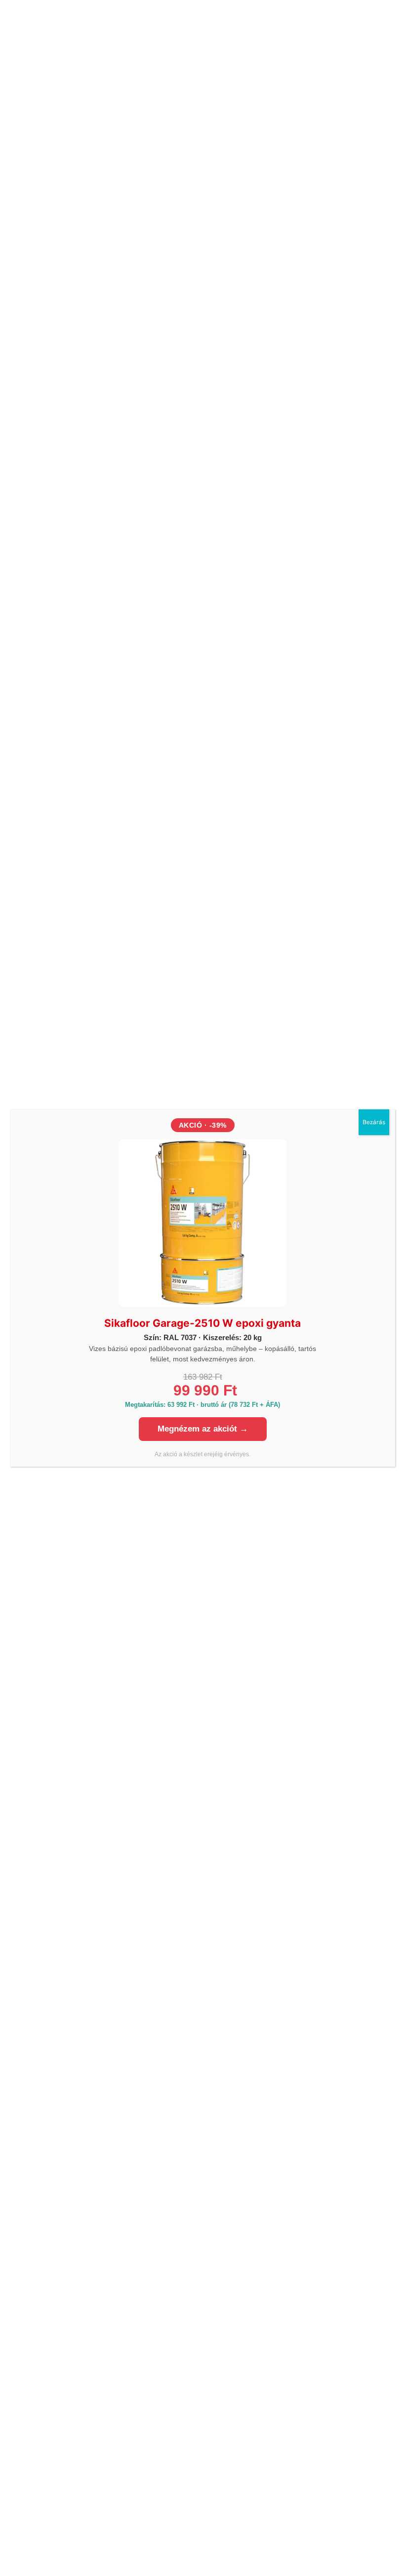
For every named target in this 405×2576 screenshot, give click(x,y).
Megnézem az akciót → (203, 1429)
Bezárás (374, 1122)
